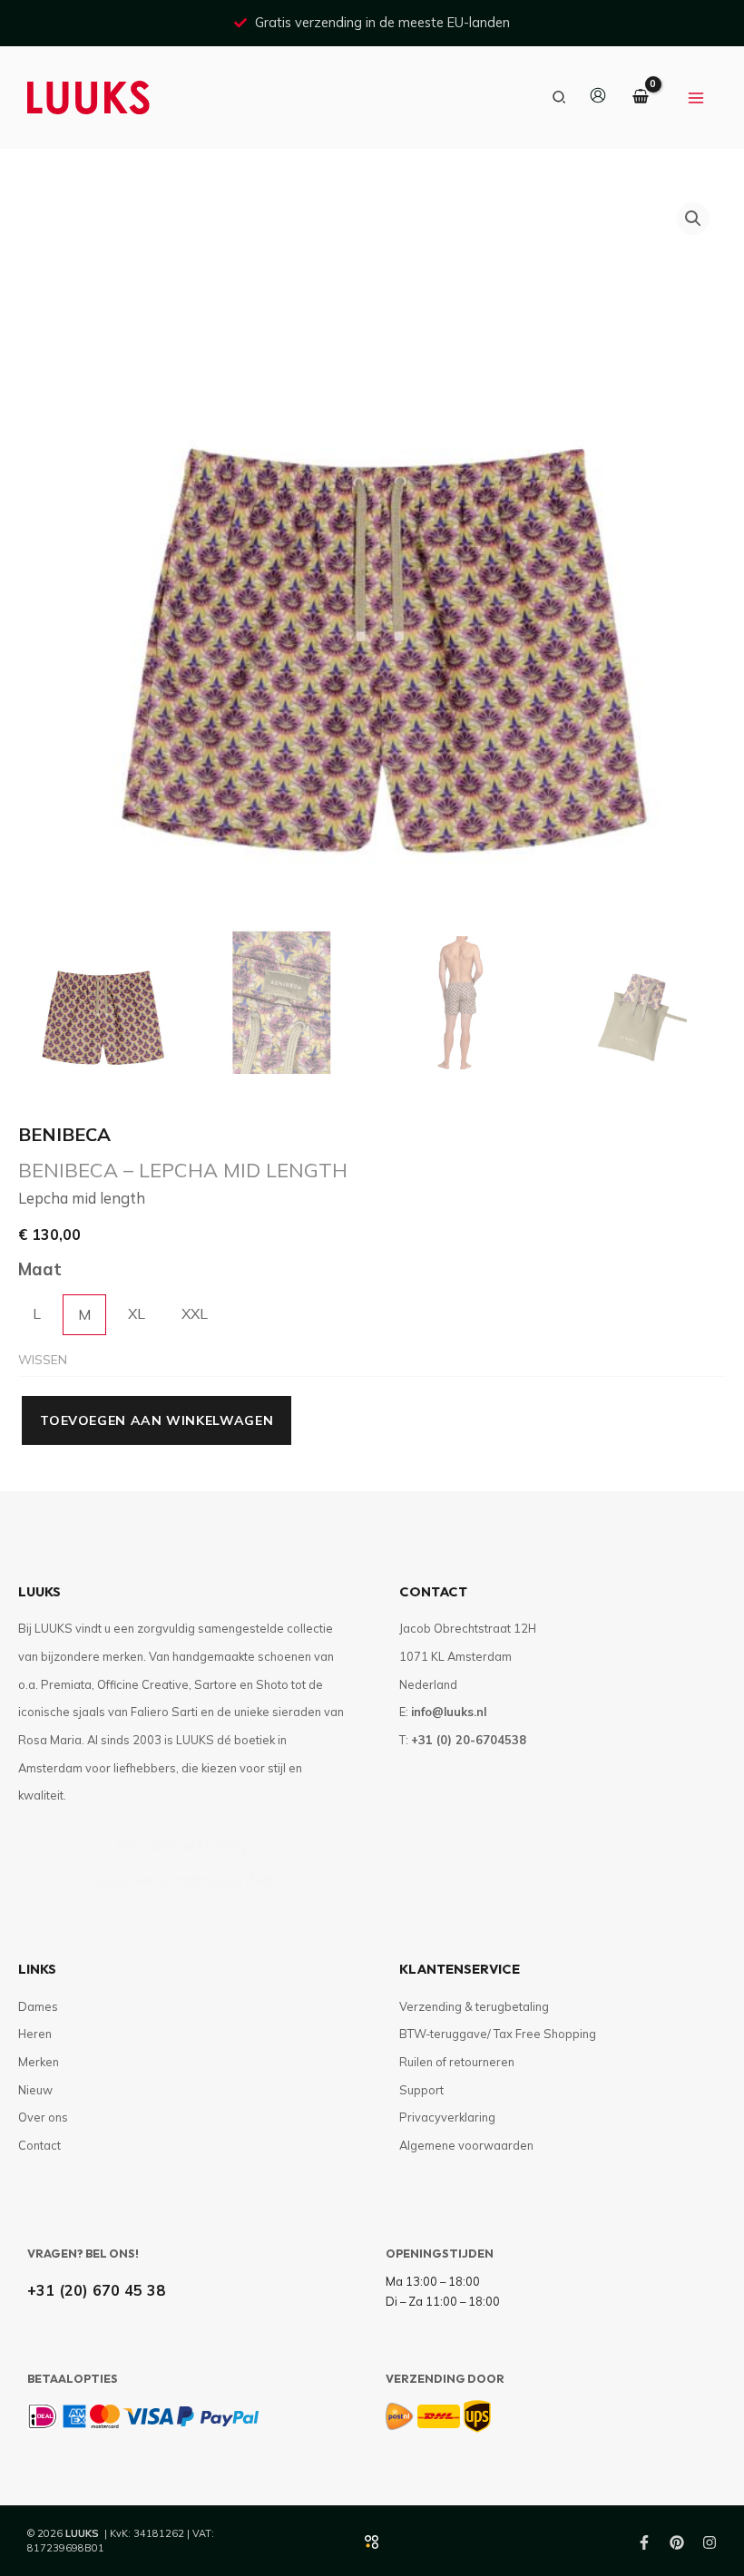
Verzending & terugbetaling (474, 2006)
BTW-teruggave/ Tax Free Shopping (498, 2034)
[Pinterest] (677, 2542)
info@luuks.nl (449, 1712)
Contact (39, 2145)
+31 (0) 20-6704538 (469, 1740)
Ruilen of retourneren (457, 2062)
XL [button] (137, 1313)
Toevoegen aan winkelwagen (157, 1420)
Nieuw (35, 2090)
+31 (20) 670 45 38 (96, 2290)
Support (421, 2090)
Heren (35, 2034)
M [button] (84, 1314)
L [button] (37, 1313)
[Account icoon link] (598, 95)
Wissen (43, 1359)
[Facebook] (644, 2542)
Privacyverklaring (182, 1845)
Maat (40, 1269)
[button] (560, 98)
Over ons (43, 2117)
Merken (39, 2062)
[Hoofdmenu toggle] (696, 98)
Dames (38, 2006)
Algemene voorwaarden (182, 1879)
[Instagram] (710, 2542)
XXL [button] (195, 1313)
